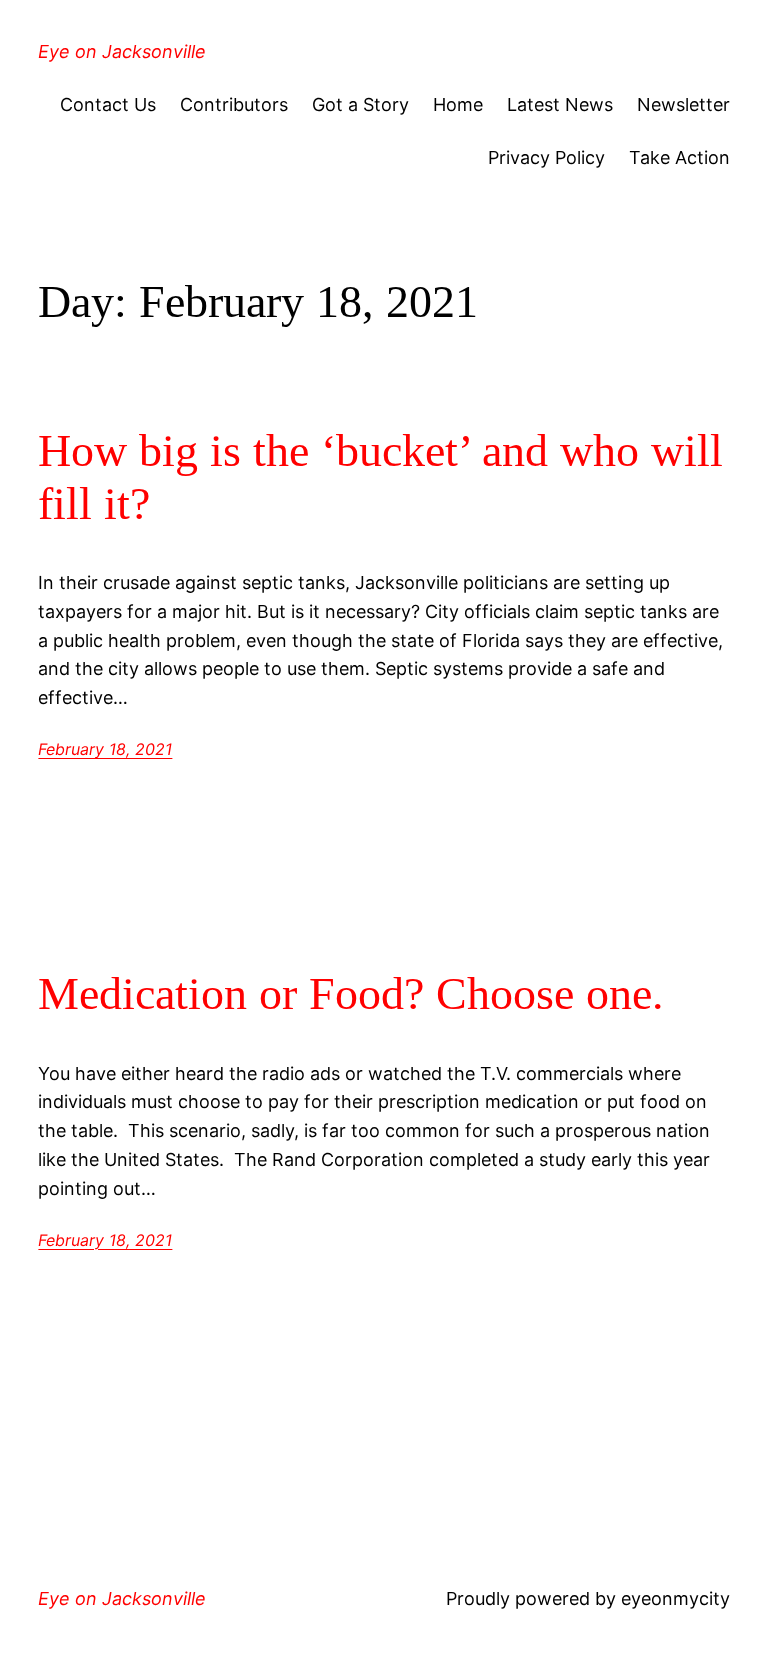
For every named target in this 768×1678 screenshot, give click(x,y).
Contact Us (108, 104)
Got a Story (360, 104)
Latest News (560, 104)
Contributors (234, 104)
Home (458, 104)
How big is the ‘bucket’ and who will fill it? (380, 477)
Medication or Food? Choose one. (351, 993)
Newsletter (683, 104)
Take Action (679, 157)
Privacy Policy (546, 157)
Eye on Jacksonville (122, 51)
